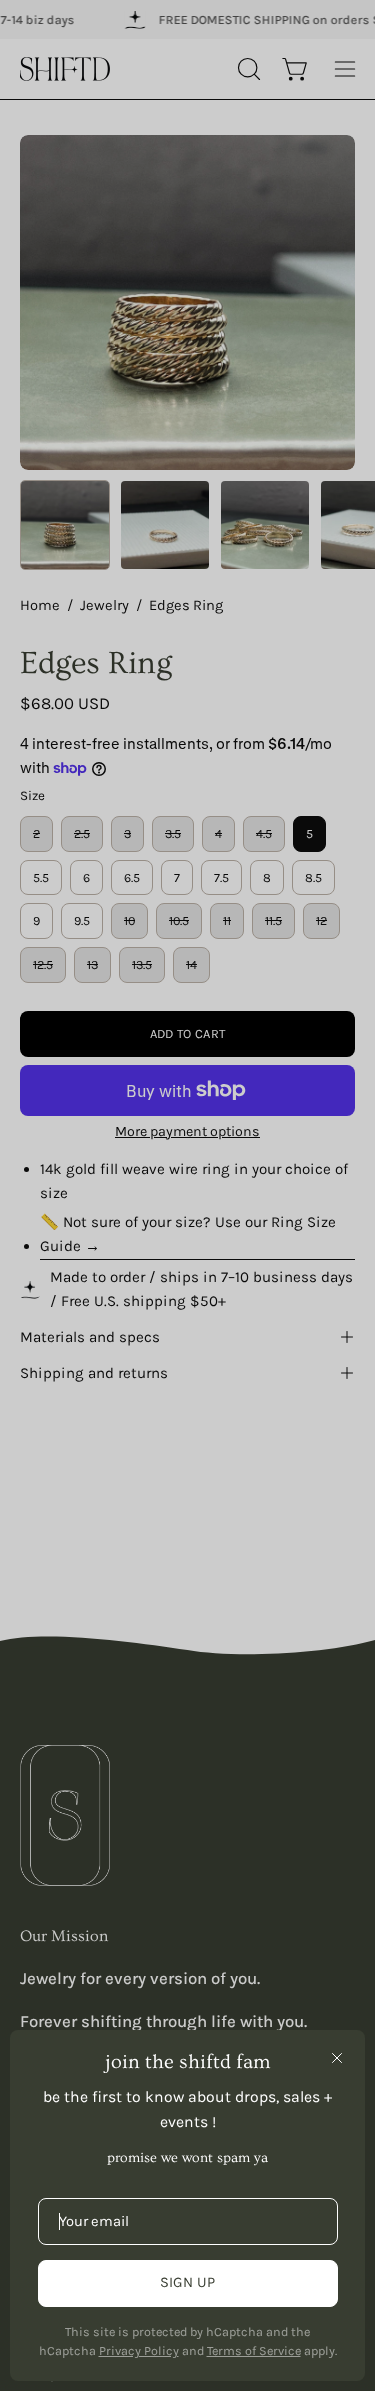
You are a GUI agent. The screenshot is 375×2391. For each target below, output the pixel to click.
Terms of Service (254, 2350)
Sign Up (188, 2282)
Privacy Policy (139, 2350)
